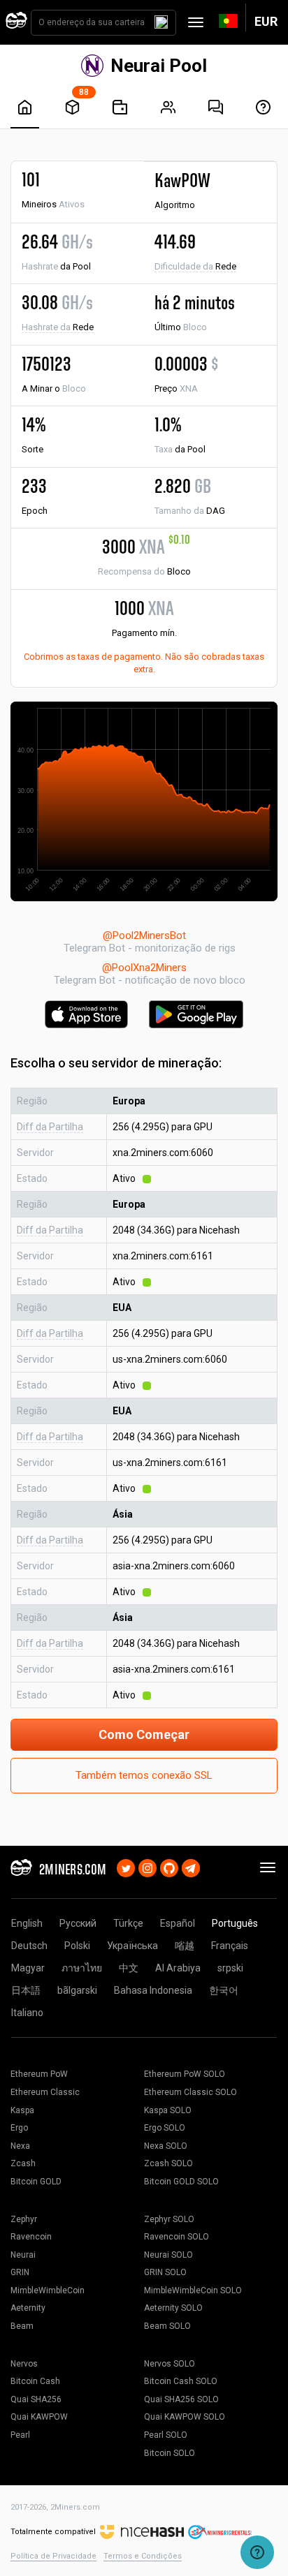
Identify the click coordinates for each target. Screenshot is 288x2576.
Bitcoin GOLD (36, 2182)
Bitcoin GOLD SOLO (181, 2182)
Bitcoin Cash (35, 2381)
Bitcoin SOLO (170, 2453)
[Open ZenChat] (257, 2552)
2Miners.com (75, 2507)
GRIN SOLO (165, 2272)
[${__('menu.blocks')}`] (72, 107)
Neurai (23, 2255)
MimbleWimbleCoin (48, 2290)
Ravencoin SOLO (177, 2237)
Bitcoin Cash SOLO (181, 2381)
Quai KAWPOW (39, 2417)
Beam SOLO (167, 2326)
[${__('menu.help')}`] (263, 107)
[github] (169, 1867)
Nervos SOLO (170, 2364)
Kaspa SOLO (168, 2110)
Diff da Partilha (50, 1127)
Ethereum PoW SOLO (185, 2074)
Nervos (24, 2364)
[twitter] (126, 1867)
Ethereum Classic (45, 2092)
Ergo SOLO (165, 2128)
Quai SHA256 (36, 2399)
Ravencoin (31, 2237)
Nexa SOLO (166, 2146)
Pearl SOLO (166, 2435)
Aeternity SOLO (173, 2308)
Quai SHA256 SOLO (181, 2399)
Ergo (19, 2128)
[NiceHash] (142, 2532)
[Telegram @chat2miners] (191, 1867)
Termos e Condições (143, 2556)
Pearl (20, 2435)
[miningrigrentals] (220, 2532)
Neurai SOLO (168, 2255)
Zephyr (24, 2219)
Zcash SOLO (168, 2163)
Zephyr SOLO (169, 2219)
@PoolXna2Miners (144, 968)
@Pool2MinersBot (144, 935)
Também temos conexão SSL (144, 1775)
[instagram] (147, 1867)
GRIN (20, 2272)
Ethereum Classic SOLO (190, 2092)
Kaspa (22, 2110)
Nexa (20, 2146)
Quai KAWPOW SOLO (185, 2417)
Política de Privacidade (53, 2556)
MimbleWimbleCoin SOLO (193, 2290)
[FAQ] (216, 107)
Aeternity (28, 2308)
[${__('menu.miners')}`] (168, 107)
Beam (22, 2326)
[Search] (161, 22)
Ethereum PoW (39, 2074)
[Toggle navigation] (196, 22)
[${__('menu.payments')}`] (120, 107)
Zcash (23, 2163)
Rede (195, 266)
